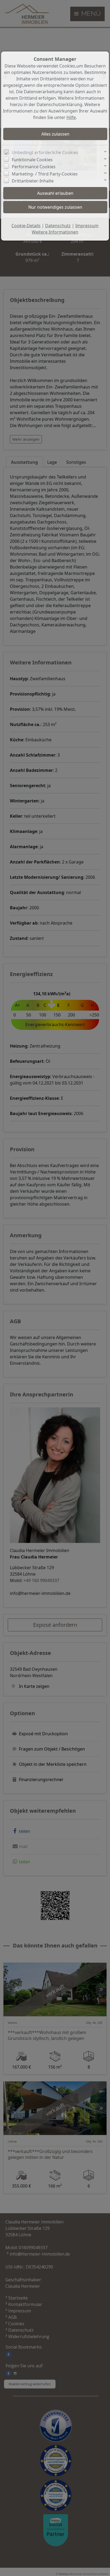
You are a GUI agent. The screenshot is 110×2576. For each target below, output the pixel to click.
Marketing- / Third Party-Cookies (45, 174)
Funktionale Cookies (32, 160)
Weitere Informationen (55, 232)
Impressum (87, 226)
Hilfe (71, 117)
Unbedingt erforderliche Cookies (45, 152)
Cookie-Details (26, 226)
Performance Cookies (34, 167)
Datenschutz (58, 226)
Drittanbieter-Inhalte (33, 181)
